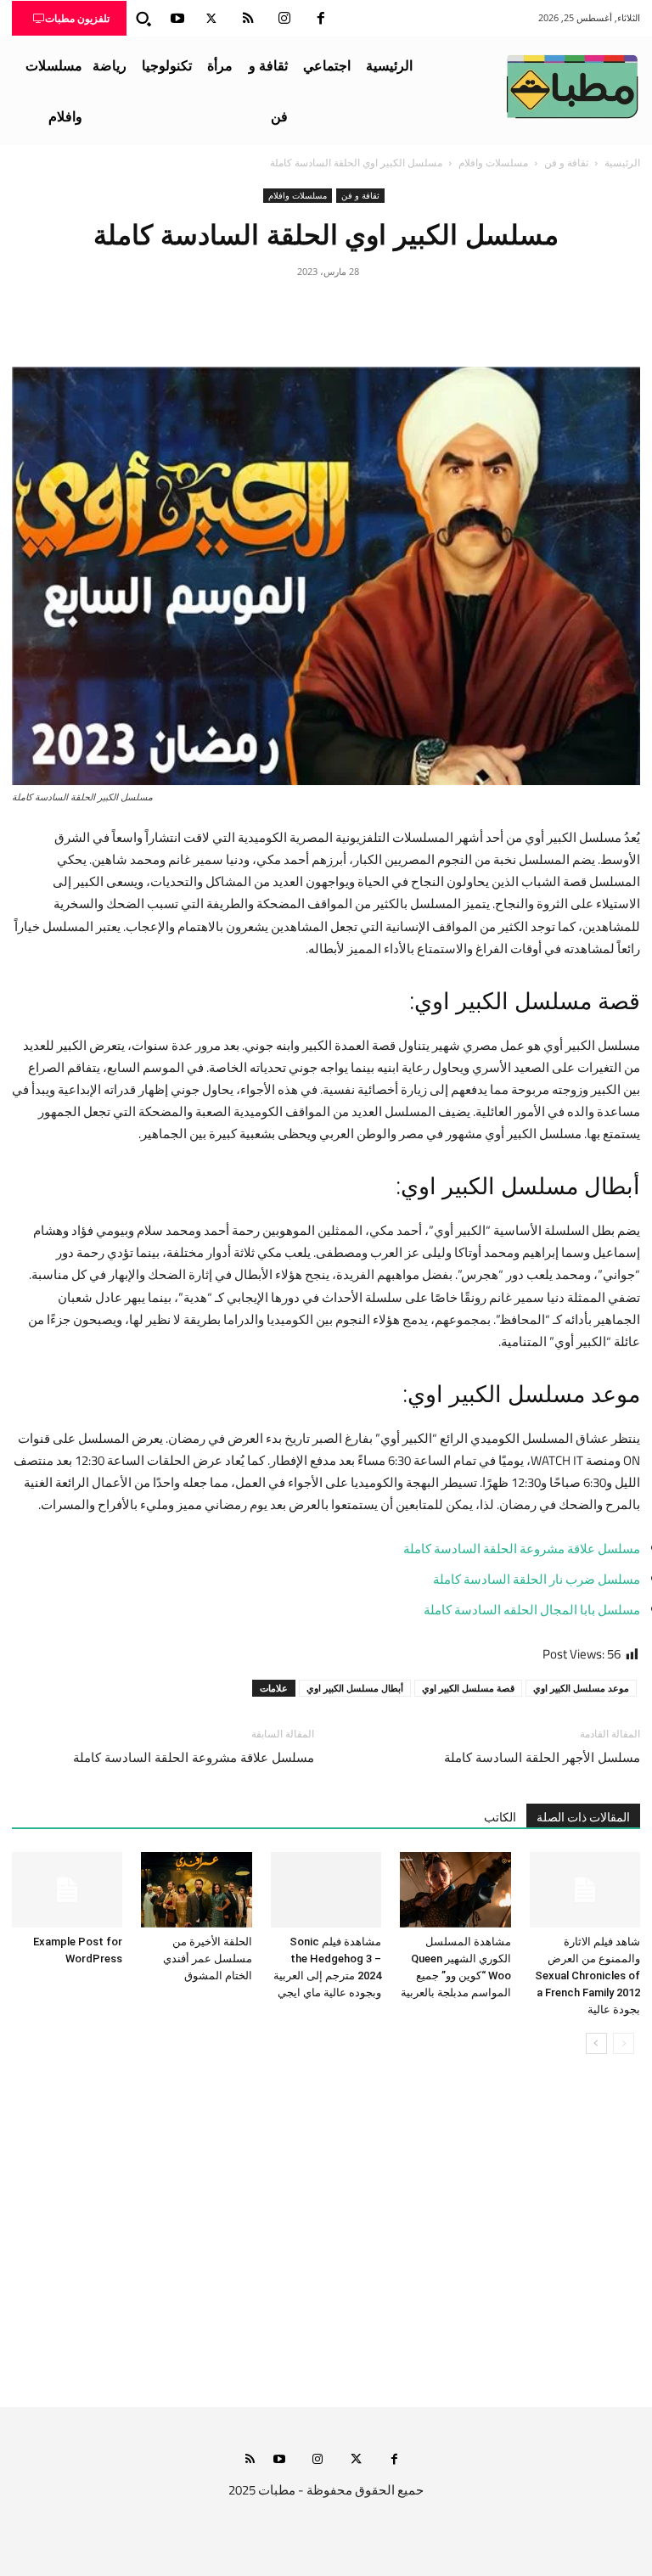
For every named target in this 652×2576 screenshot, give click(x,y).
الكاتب (500, 1817)
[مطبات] (572, 87)
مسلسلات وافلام (493, 163)
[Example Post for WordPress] (67, 1890)
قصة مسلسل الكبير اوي (468, 1688)
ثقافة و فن (566, 163)
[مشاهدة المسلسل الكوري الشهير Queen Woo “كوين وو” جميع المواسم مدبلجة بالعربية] (455, 1890)
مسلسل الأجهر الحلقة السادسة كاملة (542, 1758)
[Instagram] (284, 19)
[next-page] (596, 2043)
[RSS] (248, 19)
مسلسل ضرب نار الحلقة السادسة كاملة (537, 1579)
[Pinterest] (326, 310)
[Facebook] (321, 19)
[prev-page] (624, 2043)
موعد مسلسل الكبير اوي (581, 1688)
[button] (143, 19)
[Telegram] (248, 310)
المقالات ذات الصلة (583, 1817)
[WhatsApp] (287, 310)
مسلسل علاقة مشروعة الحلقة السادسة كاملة (522, 1549)
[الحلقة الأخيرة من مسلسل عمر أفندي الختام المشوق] (196, 1890)
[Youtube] (177, 19)
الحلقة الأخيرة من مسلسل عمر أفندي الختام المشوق (208, 1959)
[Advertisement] (326, 2248)
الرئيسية (622, 163)
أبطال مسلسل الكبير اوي (355, 1688)
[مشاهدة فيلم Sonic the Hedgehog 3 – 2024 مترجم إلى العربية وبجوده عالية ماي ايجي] (326, 1890)
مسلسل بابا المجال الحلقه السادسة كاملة (532, 1610)
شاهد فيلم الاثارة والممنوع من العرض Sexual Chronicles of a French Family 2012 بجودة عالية (587, 1975)
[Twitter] (211, 19)
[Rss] (250, 2460)
